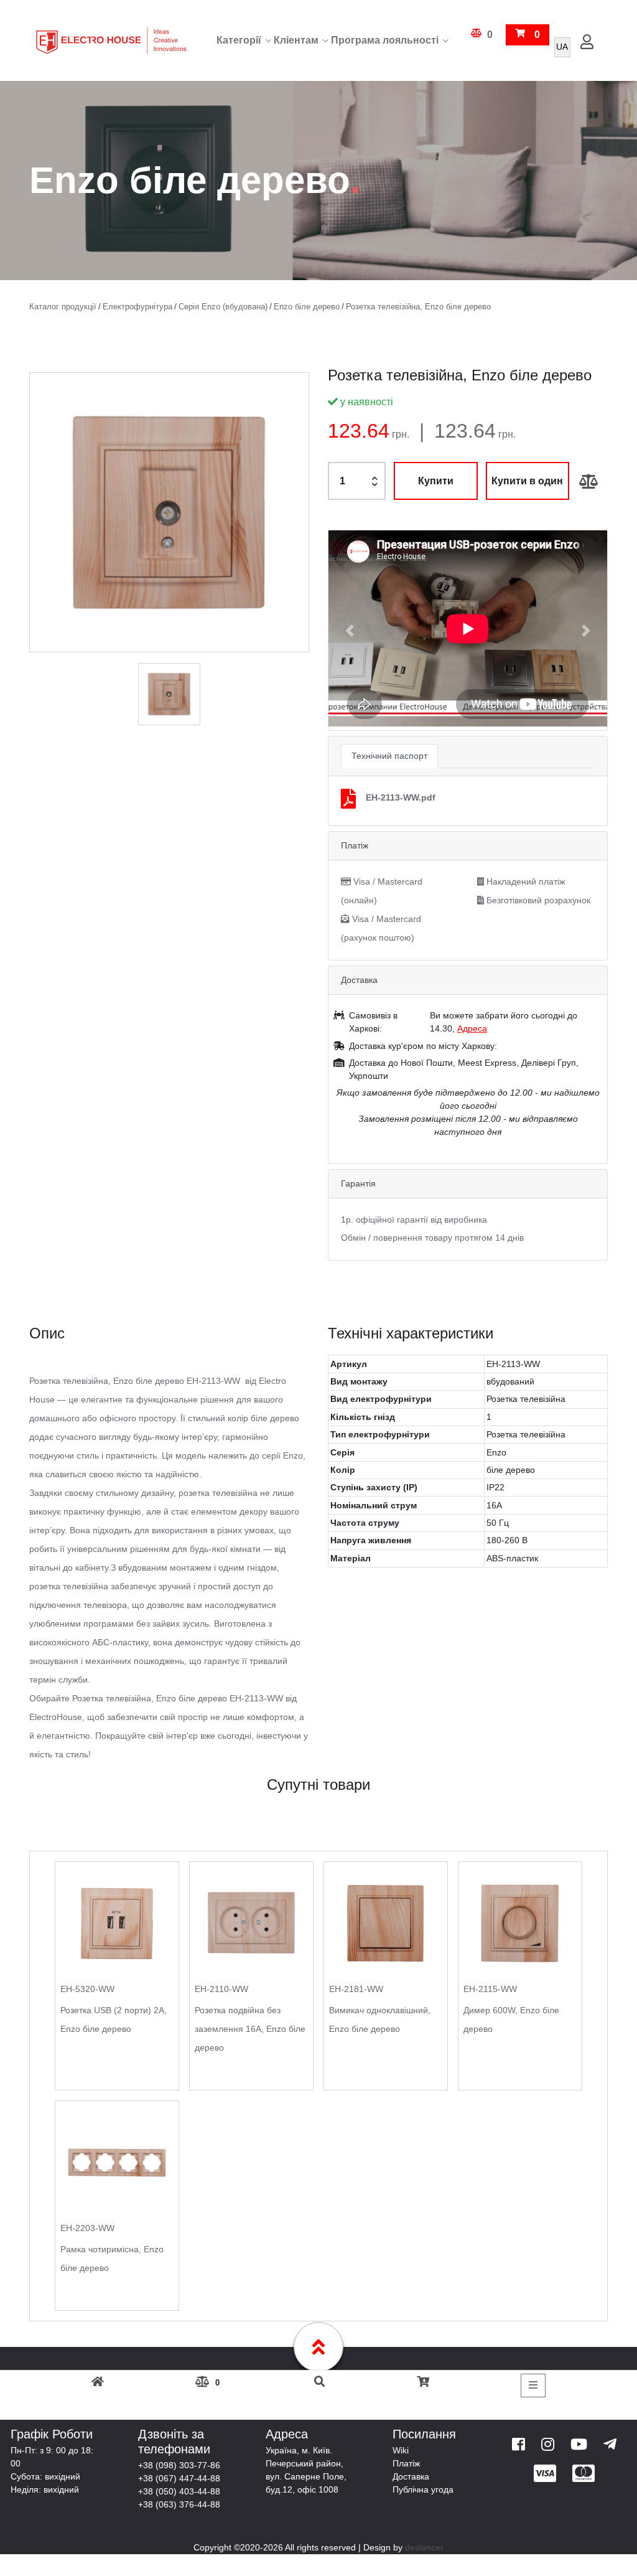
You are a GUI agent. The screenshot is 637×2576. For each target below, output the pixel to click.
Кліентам (296, 40)
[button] (349, 630)
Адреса (472, 1028)
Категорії (239, 40)
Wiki (401, 2450)
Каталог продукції (63, 307)
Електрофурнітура (137, 307)
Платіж (406, 2463)
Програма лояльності (385, 40)
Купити (436, 481)
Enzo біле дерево (307, 307)
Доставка (411, 2476)
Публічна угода (423, 2489)
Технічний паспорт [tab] (389, 756)
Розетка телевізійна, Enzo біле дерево (418, 307)
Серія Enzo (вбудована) (223, 307)
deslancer (424, 2547)
